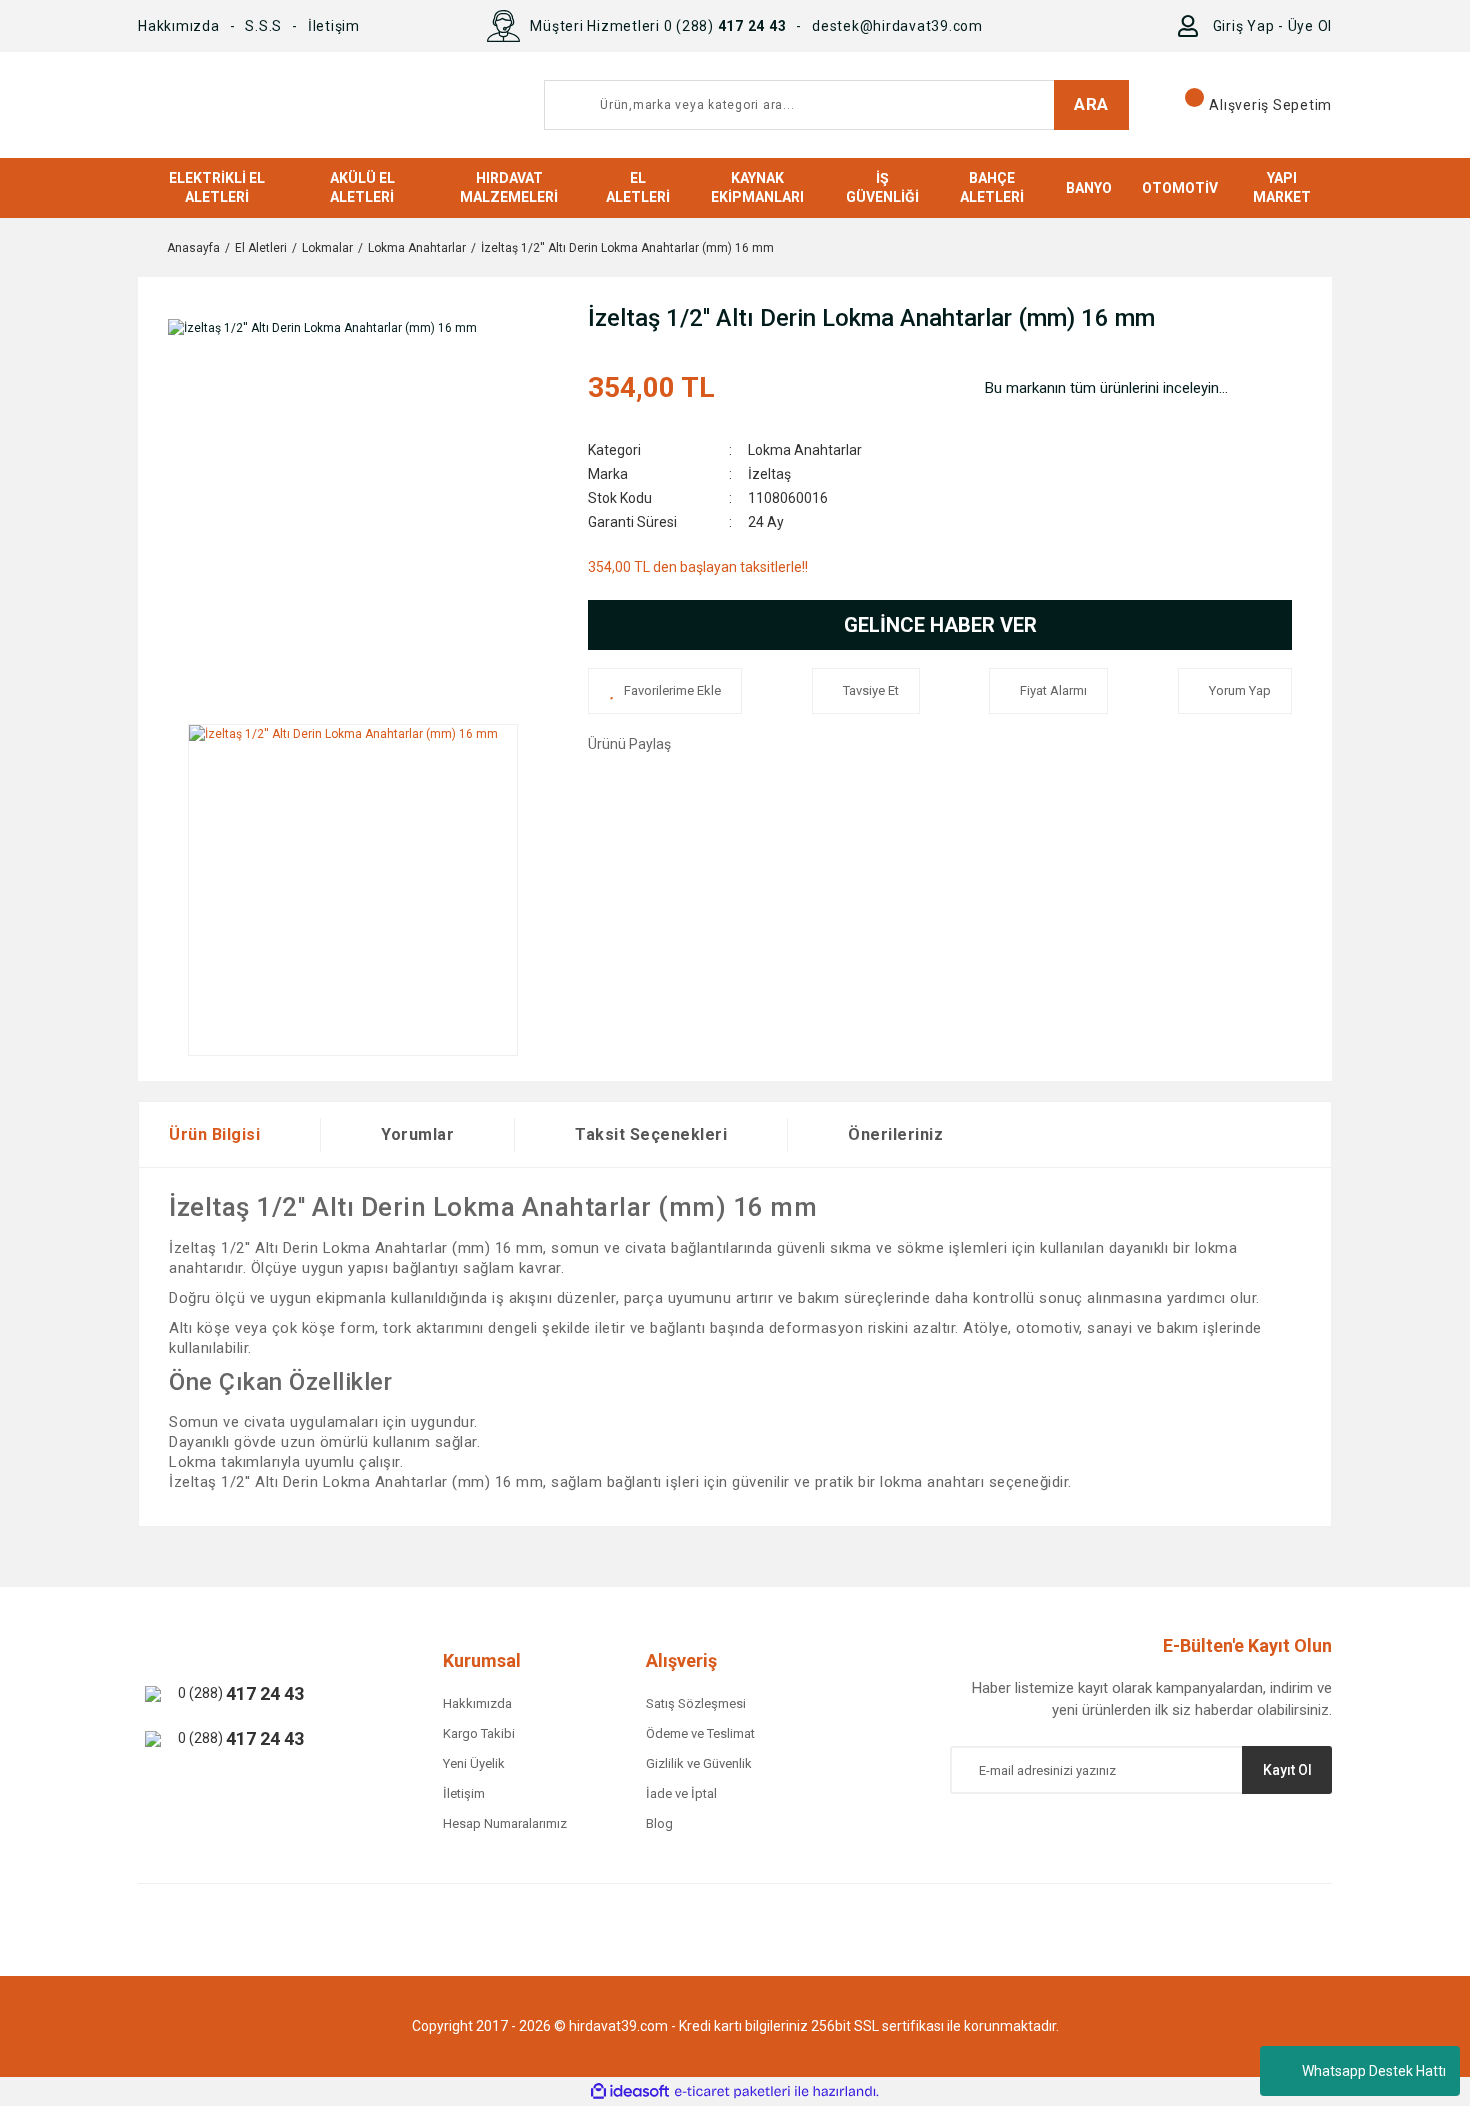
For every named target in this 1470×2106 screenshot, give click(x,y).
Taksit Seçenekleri (651, 1134)
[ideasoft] (630, 2091)
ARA (1091, 104)
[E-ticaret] (732, 2092)
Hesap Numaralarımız (505, 1823)
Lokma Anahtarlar (805, 450)
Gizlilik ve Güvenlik (699, 1763)
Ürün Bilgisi (214, 1134)
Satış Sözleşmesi (696, 1703)
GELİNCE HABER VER (940, 625)
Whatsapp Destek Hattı (1374, 2071)
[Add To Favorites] (665, 691)
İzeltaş (769, 474)
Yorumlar (417, 1134)
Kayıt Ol (1287, 1770)
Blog (659, 1823)
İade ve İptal (681, 1793)
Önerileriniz (895, 1134)
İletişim (334, 26)
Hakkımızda (179, 26)
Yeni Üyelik (474, 1763)
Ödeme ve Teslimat (700, 1733)
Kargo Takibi (479, 1733)
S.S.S (263, 26)
